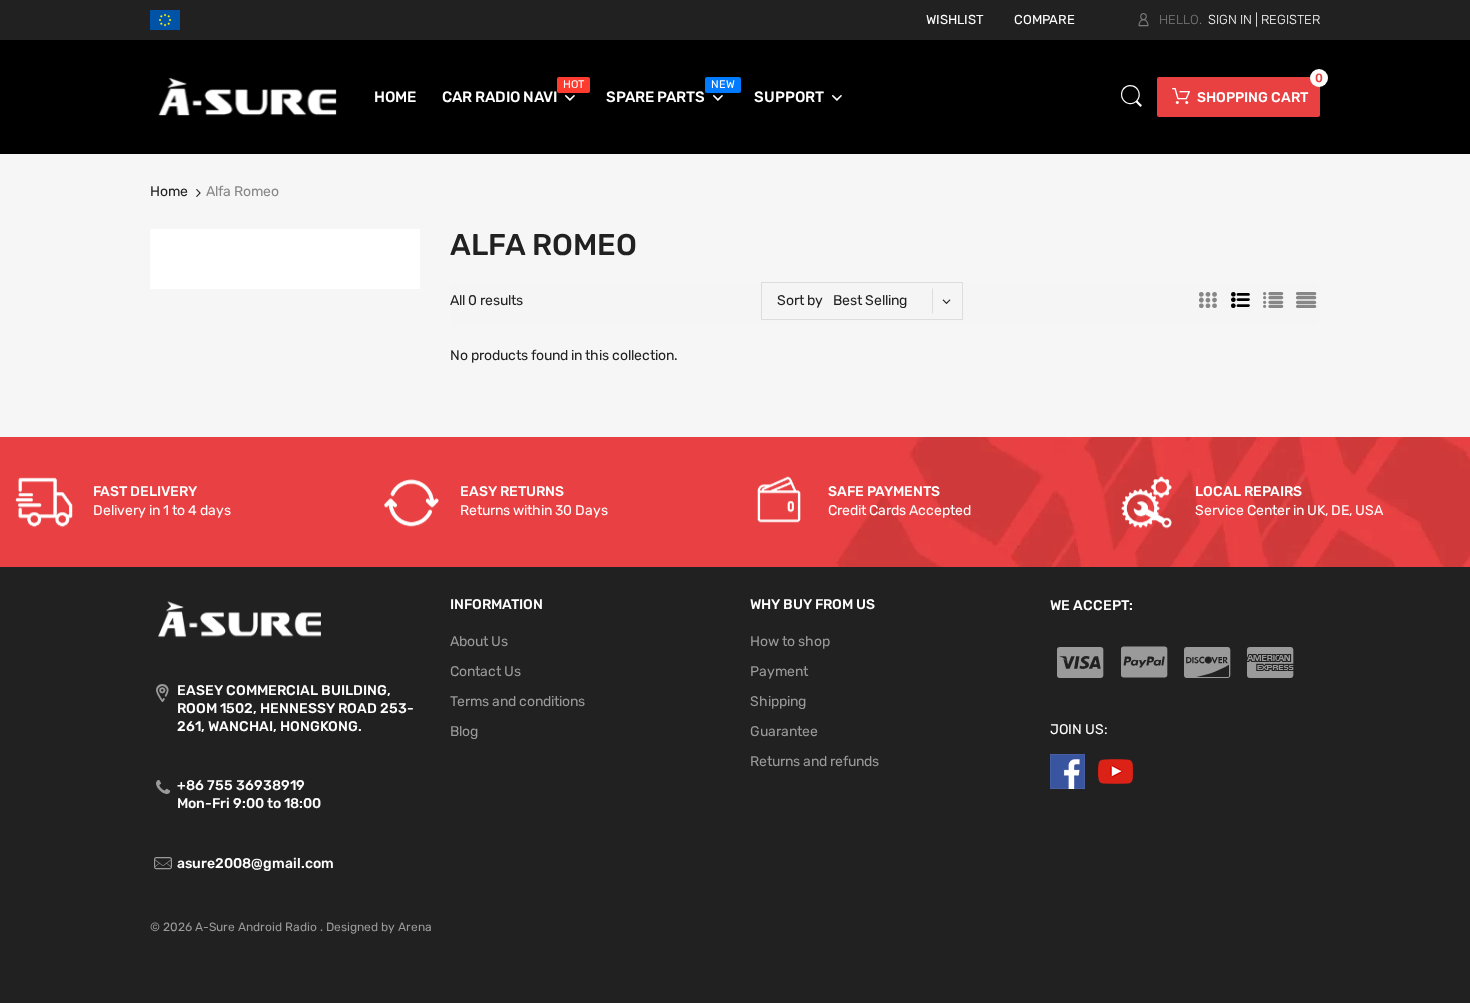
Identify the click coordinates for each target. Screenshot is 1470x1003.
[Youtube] (1115, 771)
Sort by (800, 300)
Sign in (1230, 19)
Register (1290, 19)
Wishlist (955, 19)
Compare (1044, 19)
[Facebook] (1067, 771)
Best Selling (870, 300)
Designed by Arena (379, 927)
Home (169, 191)
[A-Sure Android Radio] (248, 96)
